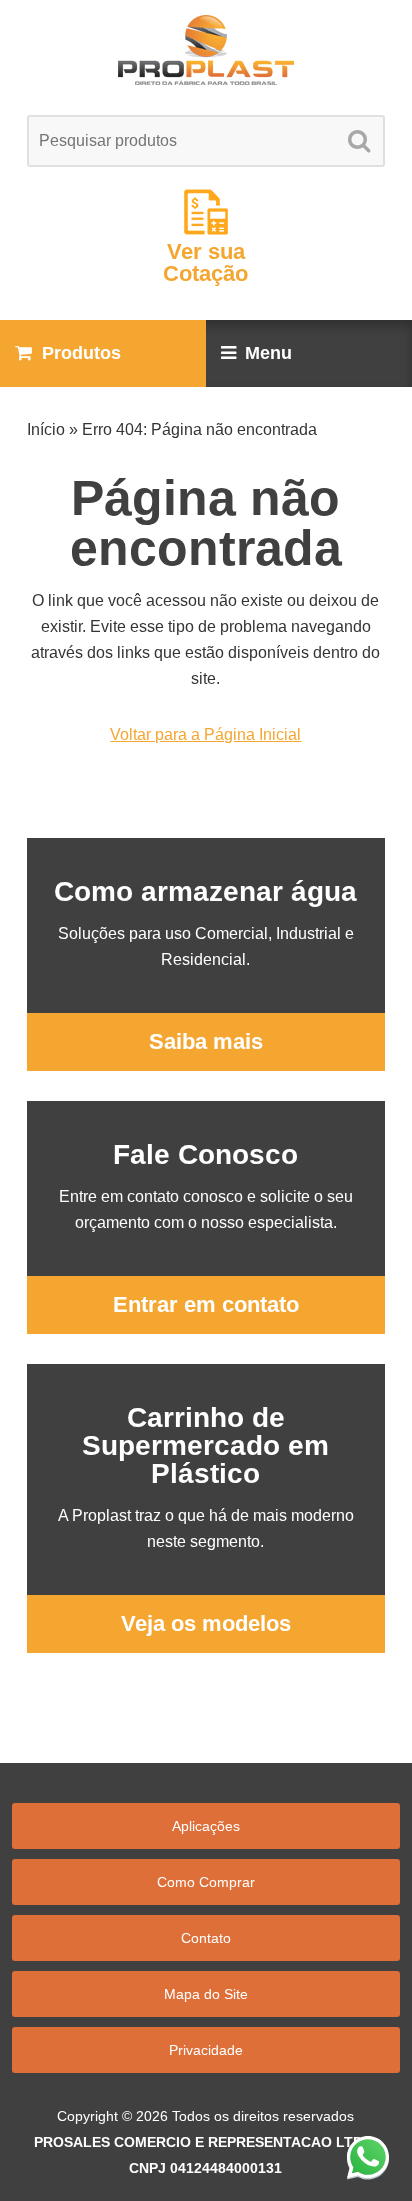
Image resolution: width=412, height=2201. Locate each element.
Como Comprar (206, 1882)
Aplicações (206, 1826)
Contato (206, 1938)
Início (46, 429)
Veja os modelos (206, 1623)
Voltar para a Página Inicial (205, 734)
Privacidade (206, 2050)
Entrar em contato (206, 1304)
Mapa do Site (206, 1994)
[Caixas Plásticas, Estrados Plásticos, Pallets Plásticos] (205, 50)
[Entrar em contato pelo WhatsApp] (368, 2157)
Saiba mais (206, 1041)
